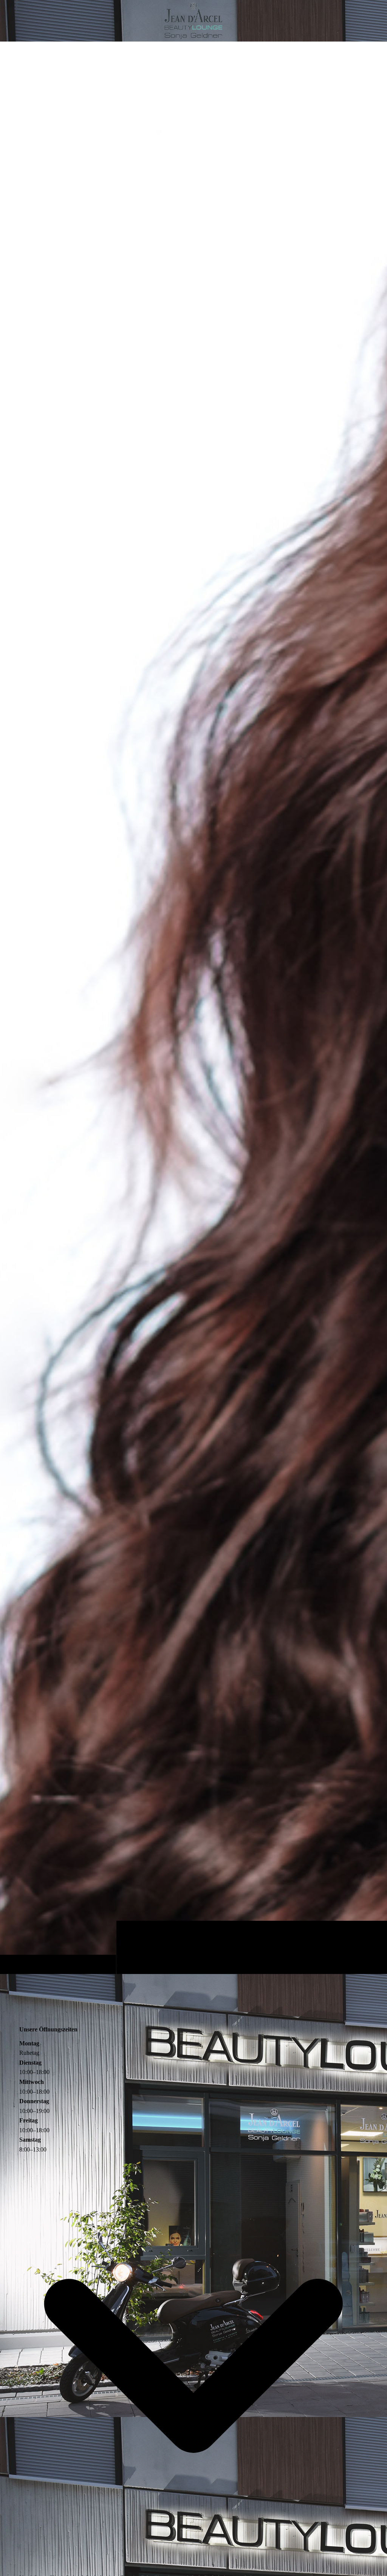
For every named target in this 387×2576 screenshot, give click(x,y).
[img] (193, 1008)
